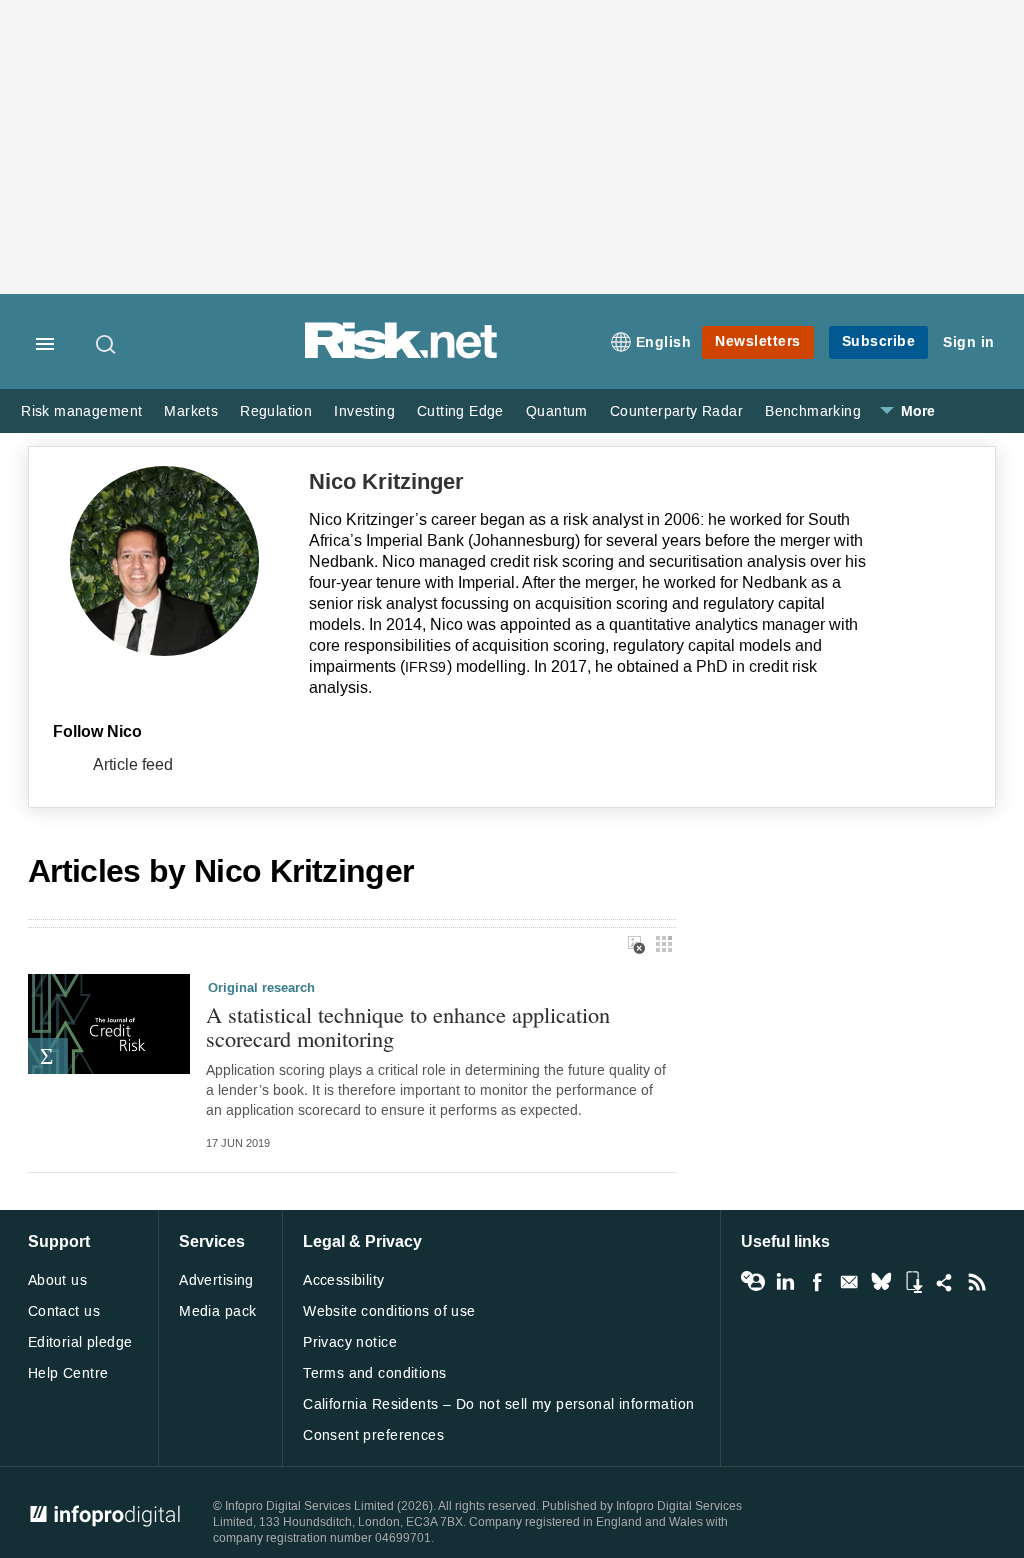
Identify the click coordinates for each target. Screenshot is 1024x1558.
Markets (191, 411)
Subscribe (879, 341)
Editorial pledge (80, 1342)
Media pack (217, 1311)
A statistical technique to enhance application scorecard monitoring (408, 1026)
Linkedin (785, 1282)
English (664, 342)
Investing (364, 411)
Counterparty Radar (676, 411)
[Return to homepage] (401, 355)
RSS (977, 1282)
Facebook (817, 1282)
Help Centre (68, 1373)
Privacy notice (350, 1342)
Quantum (557, 411)
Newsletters (758, 341)
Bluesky (881, 1282)
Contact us (64, 1311)
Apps (913, 1282)
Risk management (81, 411)
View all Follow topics (753, 1282)
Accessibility (343, 1280)
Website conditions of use (389, 1311)
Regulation (276, 411)
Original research (261, 988)
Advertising (216, 1280)
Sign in (969, 342)
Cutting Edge (460, 411)
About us (57, 1280)
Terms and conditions (374, 1373)
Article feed (133, 764)
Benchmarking (813, 411)
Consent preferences (373, 1435)
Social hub (945, 1282)
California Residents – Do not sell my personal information (498, 1404)
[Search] (107, 344)
